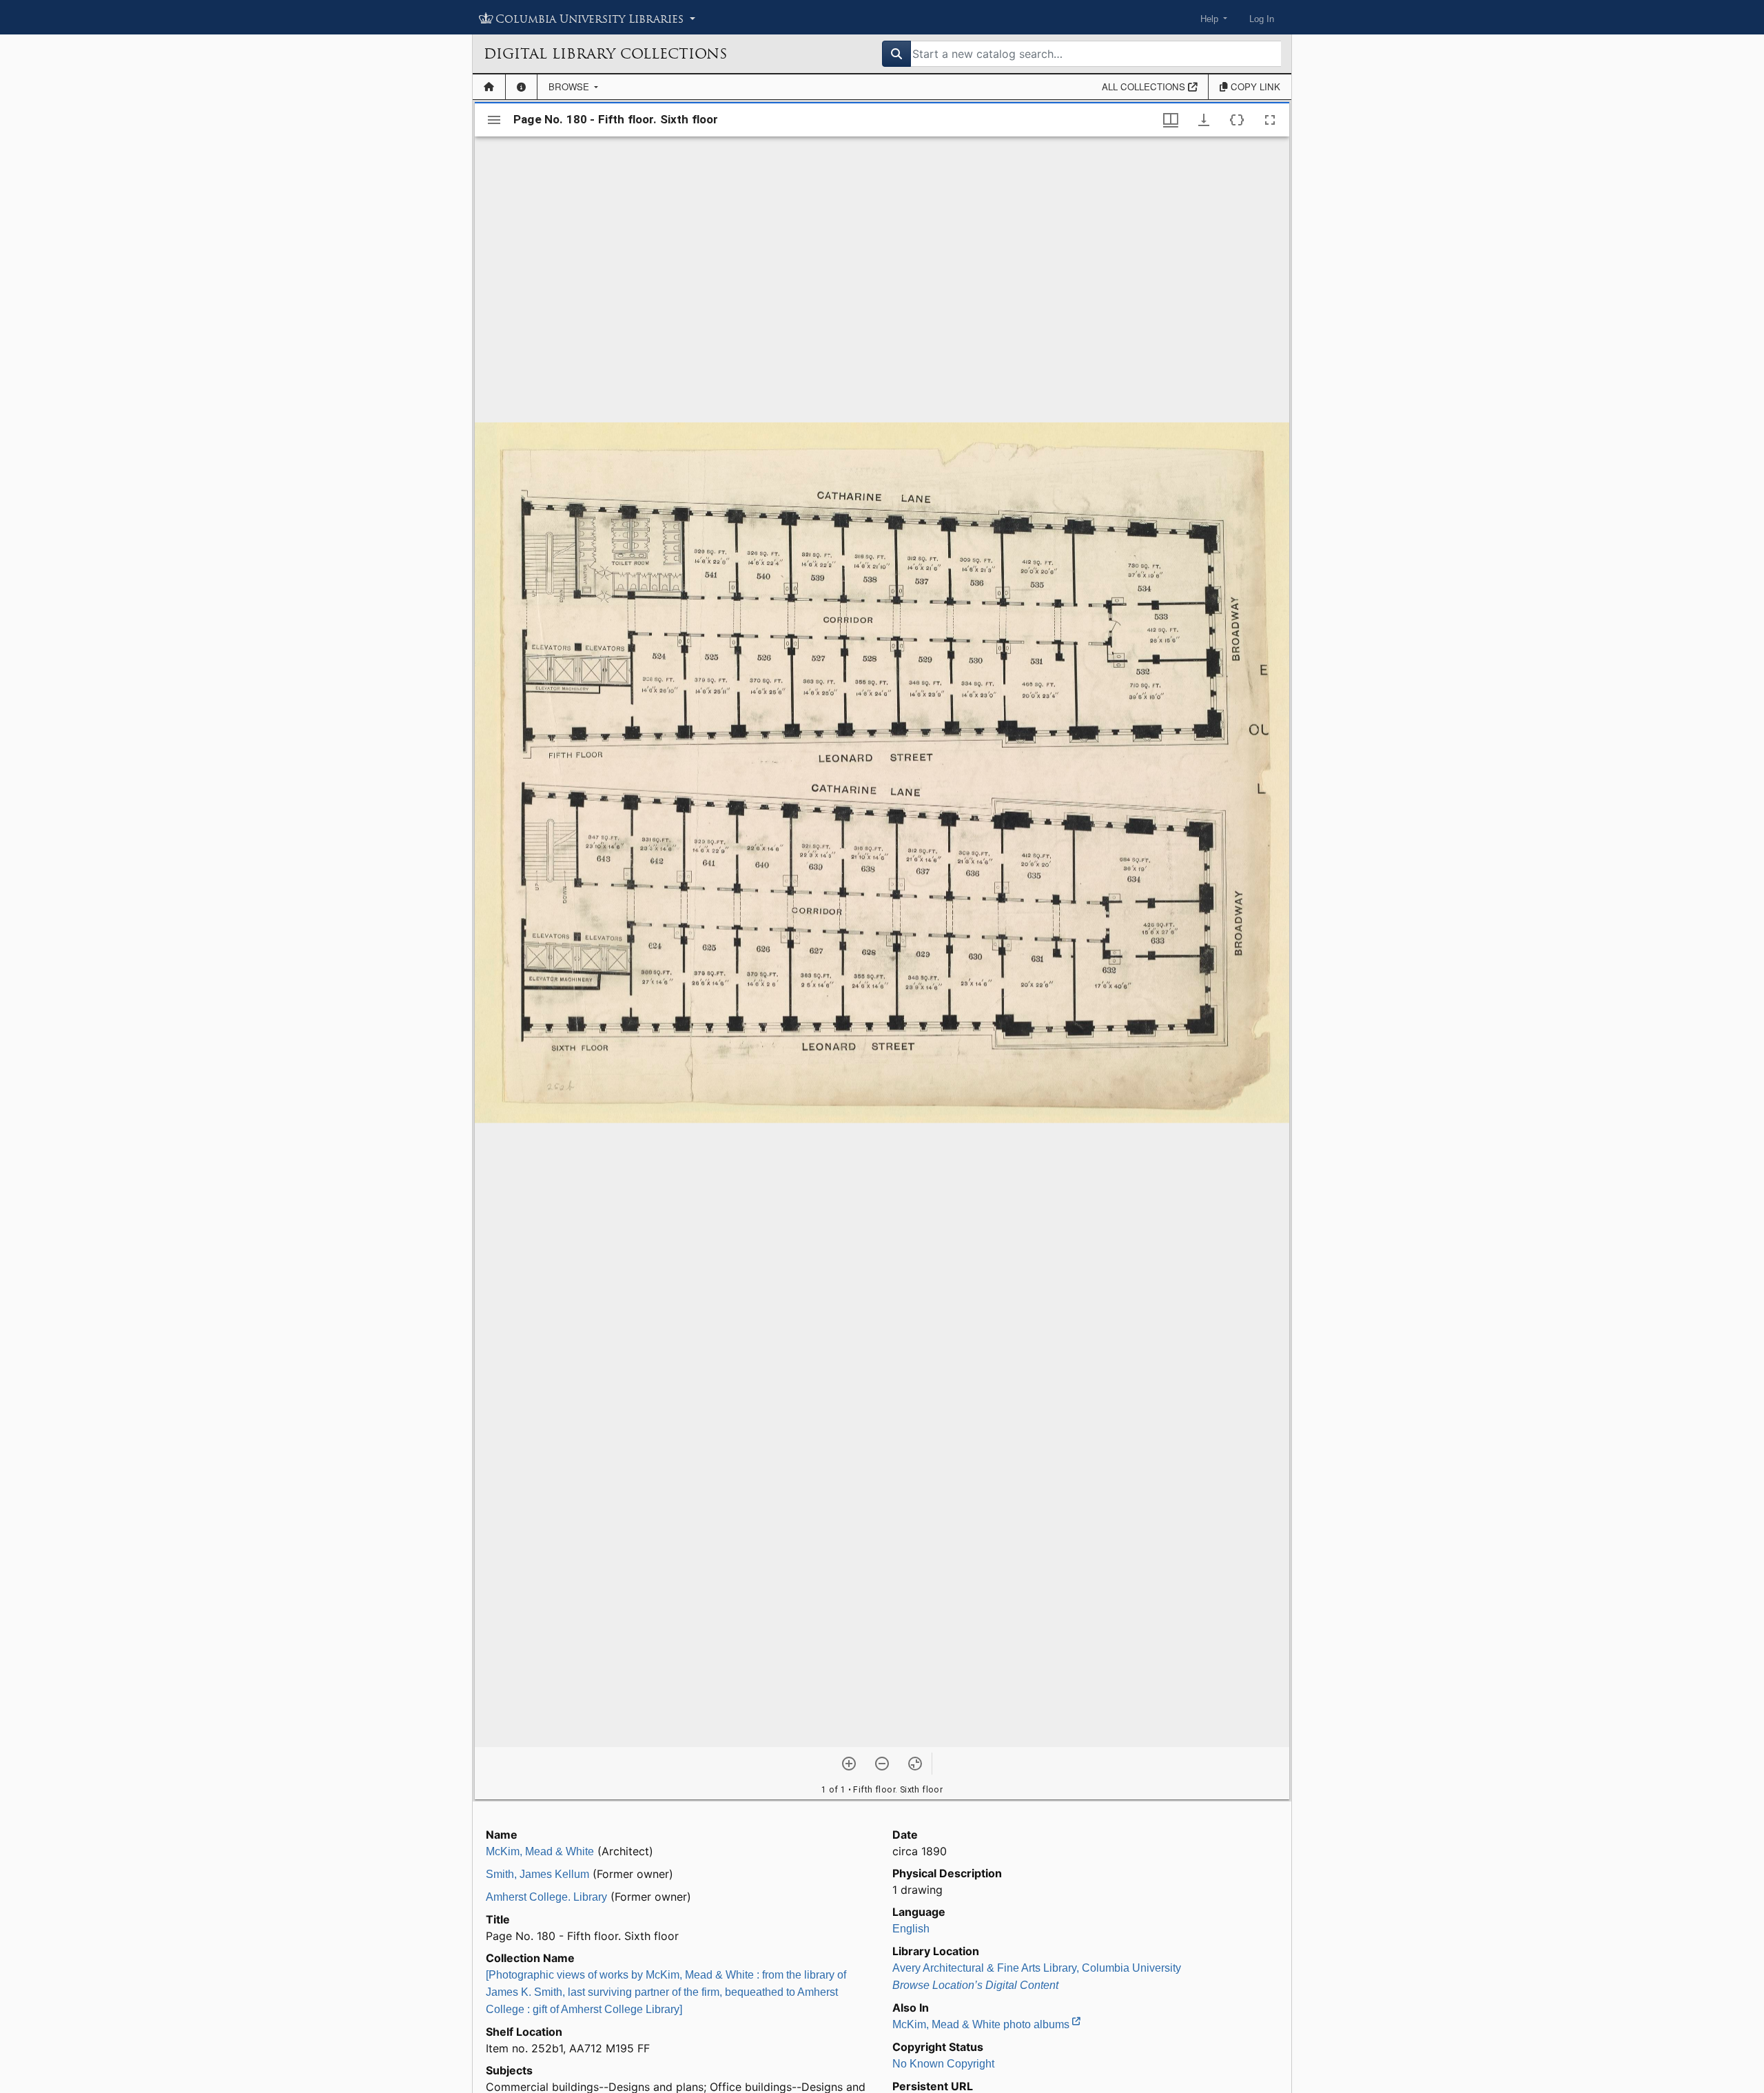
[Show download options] (1204, 120)
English (911, 1929)
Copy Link (1254, 86)
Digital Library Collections (605, 54)
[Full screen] (1270, 120)
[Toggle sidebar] (494, 120)
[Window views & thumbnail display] (1171, 120)
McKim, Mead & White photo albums (982, 2024)
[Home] (489, 87)
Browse (570, 86)
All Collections (1145, 86)
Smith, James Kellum (537, 1874)
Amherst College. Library (546, 1897)
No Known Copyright (943, 2064)
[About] (521, 87)
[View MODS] (1237, 120)
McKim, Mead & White (540, 1851)
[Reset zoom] (915, 1764)
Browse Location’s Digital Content (975, 1985)
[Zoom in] (849, 1764)
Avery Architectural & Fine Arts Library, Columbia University (1037, 1968)
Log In (1262, 19)
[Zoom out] (882, 1764)
